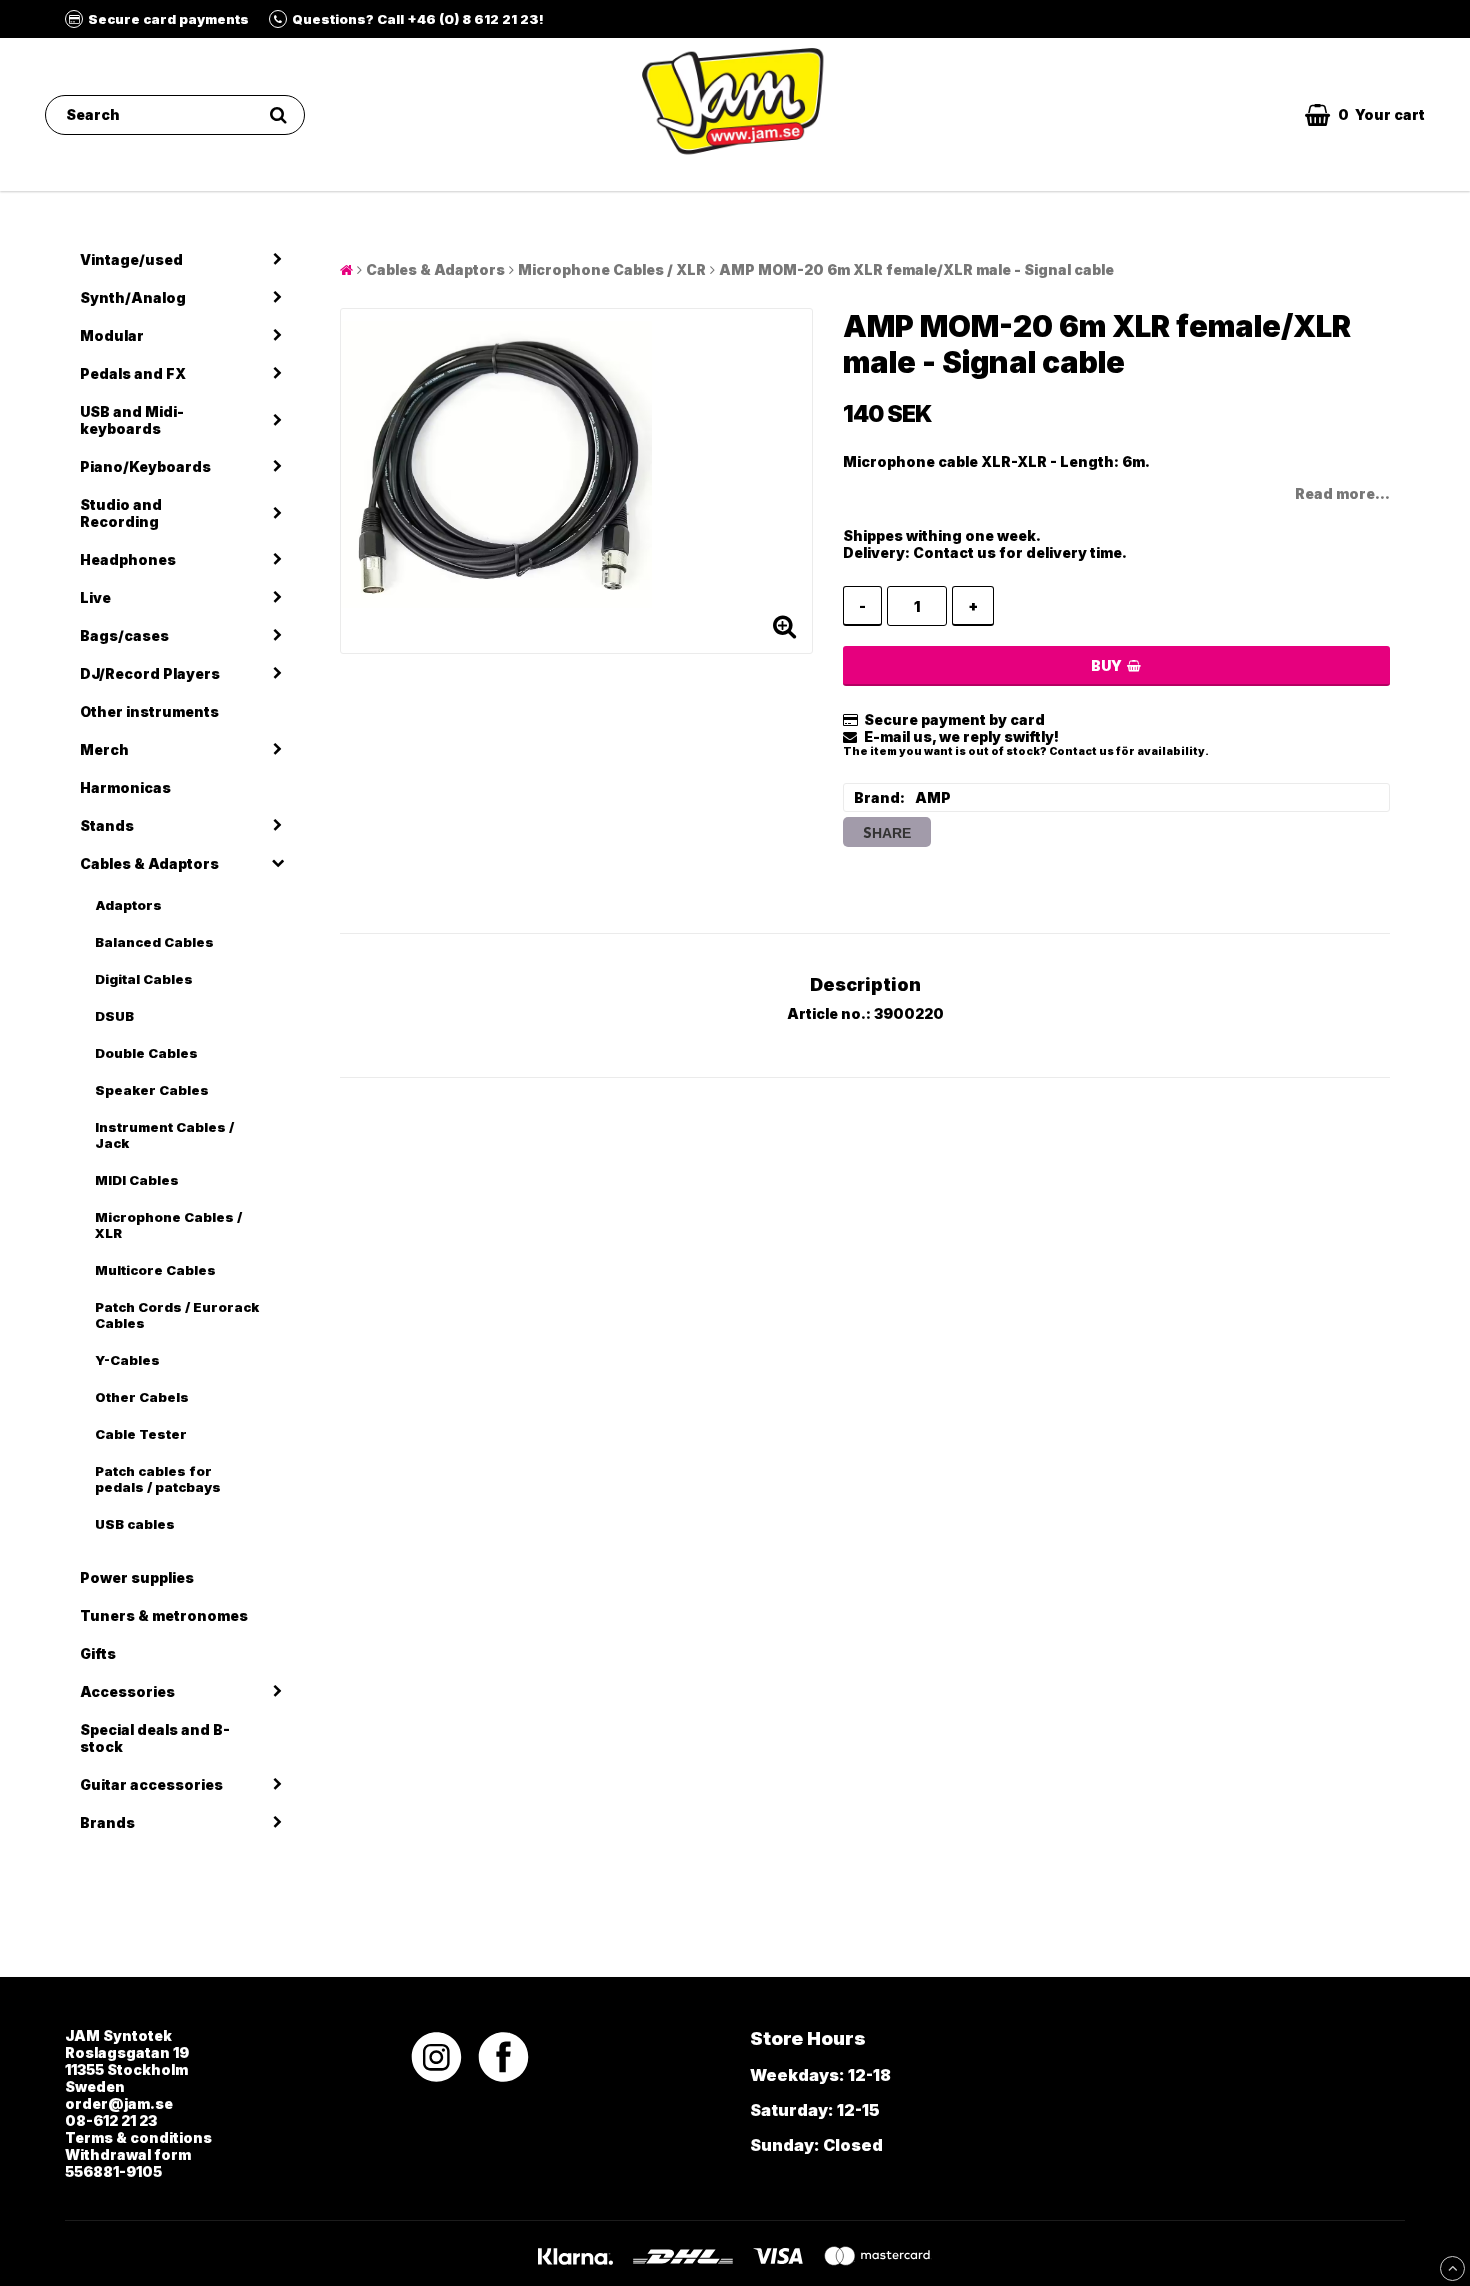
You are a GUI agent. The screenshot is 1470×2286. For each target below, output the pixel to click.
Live (95, 597)
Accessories (127, 1691)
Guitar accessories (151, 1784)
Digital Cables (144, 979)
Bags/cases (124, 635)
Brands (107, 1822)
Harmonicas (125, 787)
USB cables (135, 1524)
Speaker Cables (152, 1090)
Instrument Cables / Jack (164, 1135)
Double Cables (146, 1053)
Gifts (98, 1653)
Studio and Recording (121, 513)
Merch (104, 749)
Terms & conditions (138, 2137)
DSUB (114, 1016)
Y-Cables (127, 1360)
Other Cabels (142, 1397)
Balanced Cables (154, 942)
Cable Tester (141, 1434)
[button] (1365, 115)
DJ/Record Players (150, 673)
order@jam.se (119, 2103)
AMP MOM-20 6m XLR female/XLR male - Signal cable (916, 269)
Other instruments (149, 711)
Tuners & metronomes (164, 1615)
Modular (112, 335)
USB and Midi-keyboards (132, 420)
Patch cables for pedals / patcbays (158, 1479)
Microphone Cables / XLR (168, 1225)
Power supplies (137, 1577)
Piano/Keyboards (145, 466)
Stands (107, 825)
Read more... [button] (1342, 493)
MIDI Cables (137, 1180)
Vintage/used (131, 259)
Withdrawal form (128, 2154)
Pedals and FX (133, 373)
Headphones (128, 559)
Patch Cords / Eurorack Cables (177, 1315)
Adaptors (128, 905)
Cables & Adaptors (149, 863)
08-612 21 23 (111, 2120)
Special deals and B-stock (155, 1738)
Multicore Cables (155, 1270)
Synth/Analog (133, 297)
